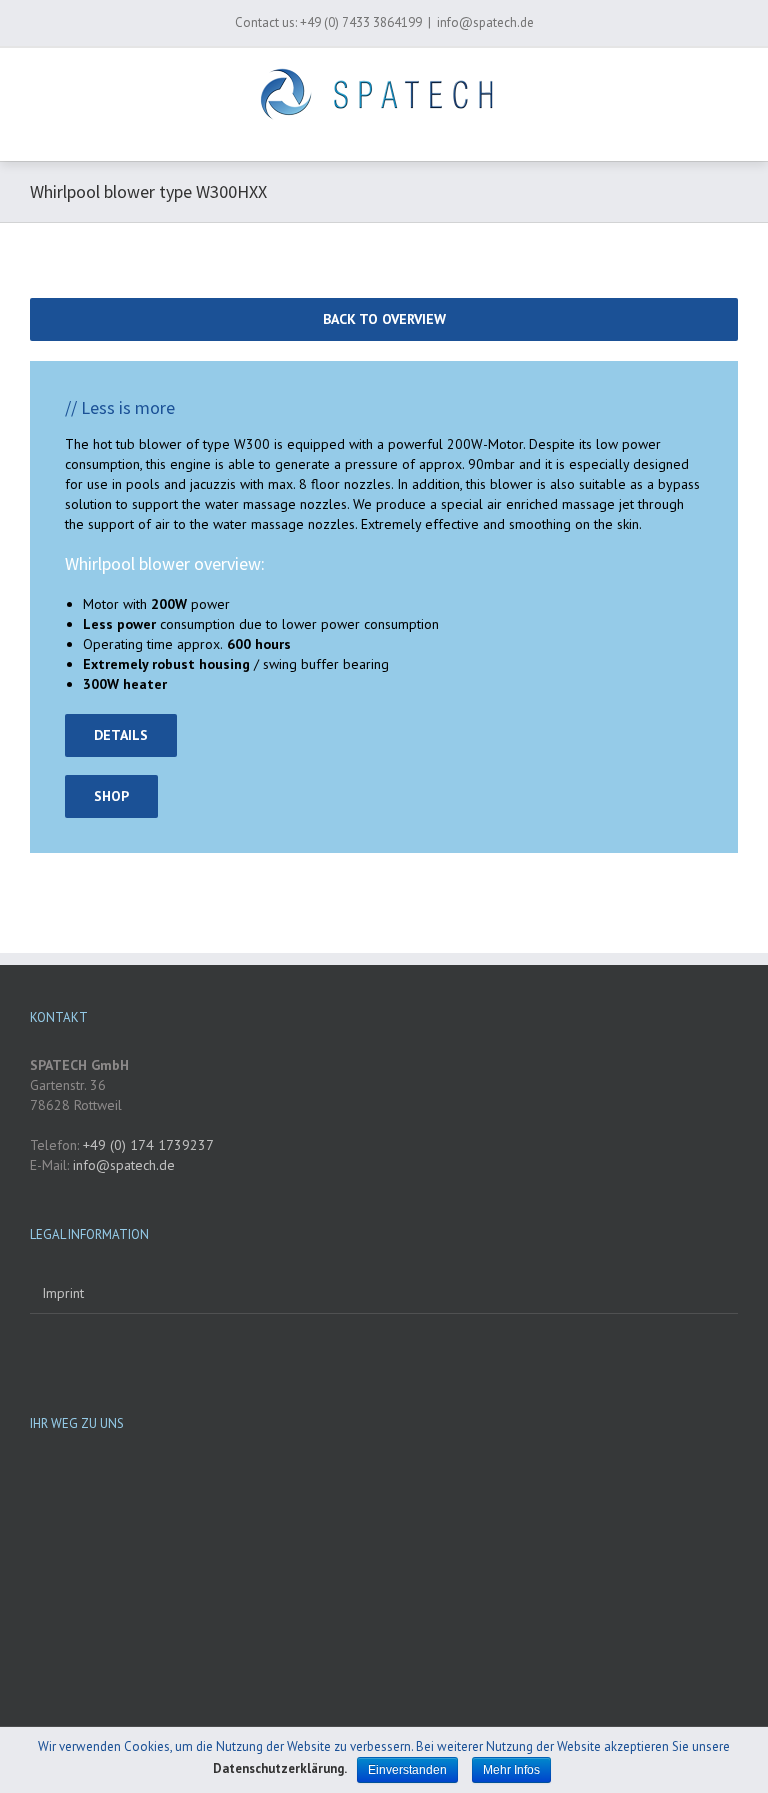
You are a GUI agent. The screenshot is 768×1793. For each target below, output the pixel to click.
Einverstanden (407, 1770)
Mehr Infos (511, 1770)
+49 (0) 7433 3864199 (361, 22)
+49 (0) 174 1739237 (146, 1145)
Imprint (63, 1293)
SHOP (111, 796)
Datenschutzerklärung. (280, 1768)
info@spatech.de (485, 22)
